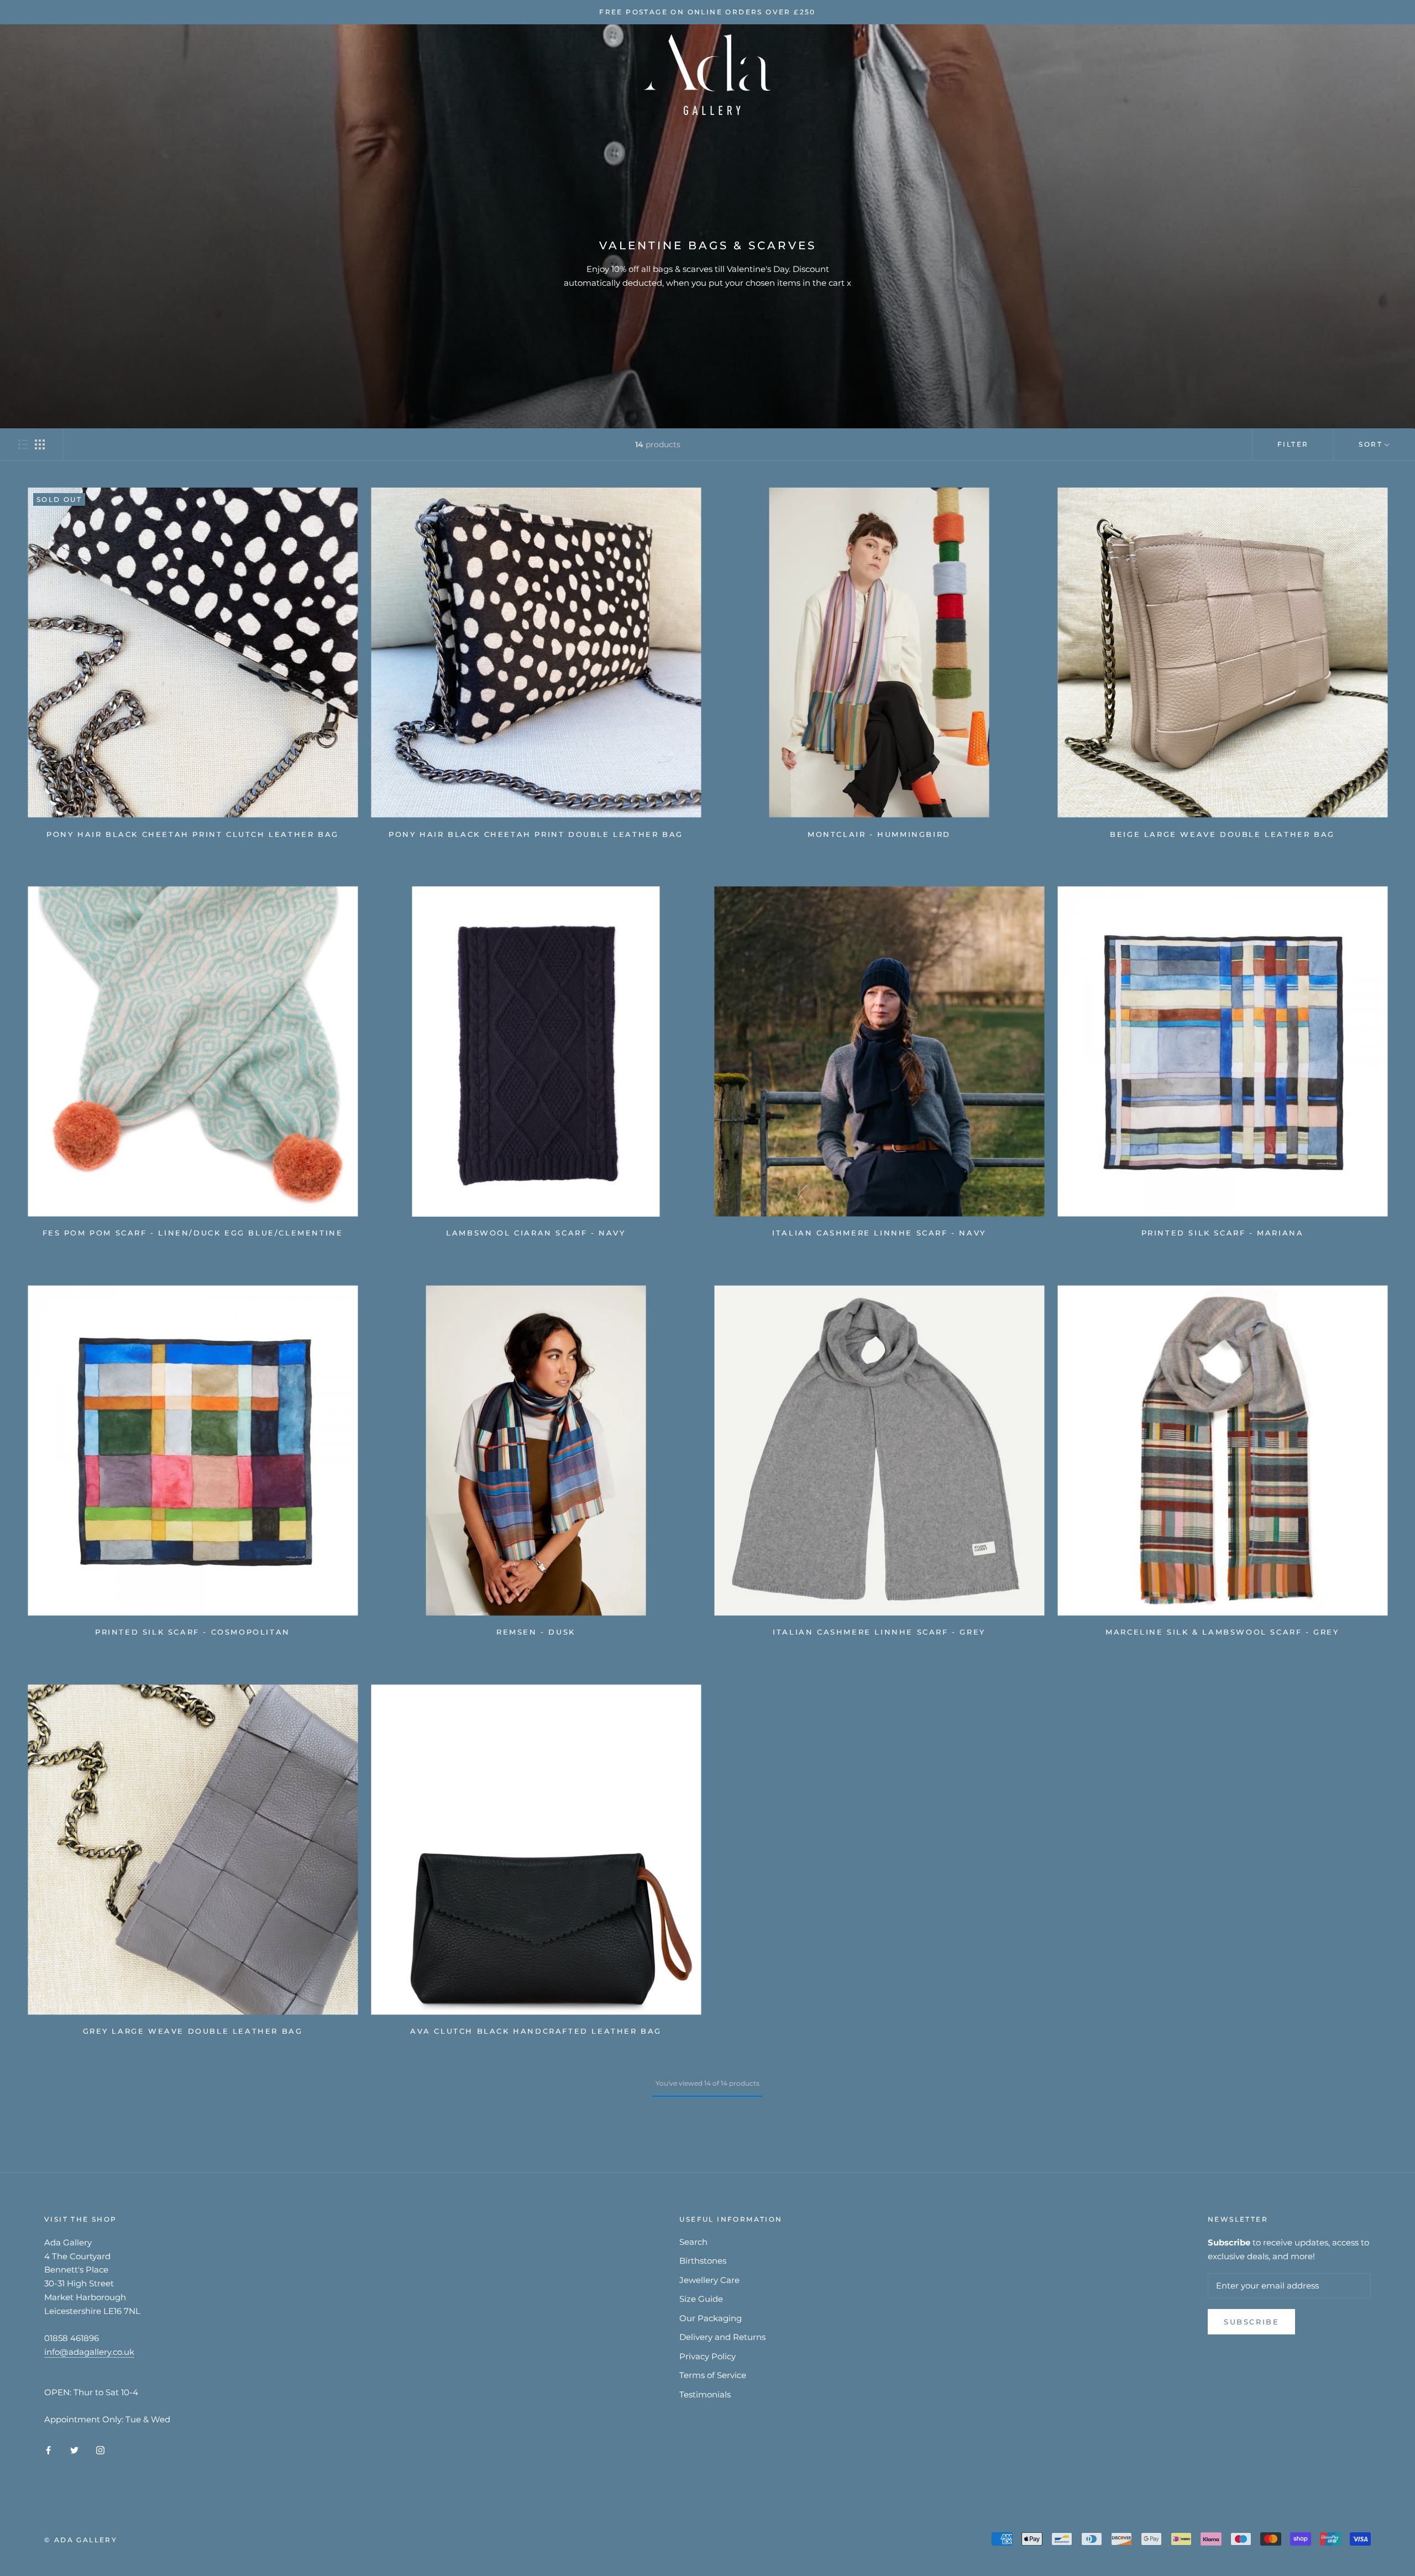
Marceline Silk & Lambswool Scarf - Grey (1222, 1632)
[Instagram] (100, 2450)
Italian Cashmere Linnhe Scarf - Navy (879, 1233)
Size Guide (701, 2299)
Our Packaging (711, 2318)
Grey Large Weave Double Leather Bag (193, 2031)
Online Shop (109, 74)
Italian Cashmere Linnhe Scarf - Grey (879, 1632)
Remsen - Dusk (536, 1632)
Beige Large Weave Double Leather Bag (1222, 834)
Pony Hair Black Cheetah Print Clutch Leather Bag (193, 834)
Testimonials (705, 2394)
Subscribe (1251, 2322)
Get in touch (449, 74)
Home (41, 74)
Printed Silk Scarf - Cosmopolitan (193, 1632)
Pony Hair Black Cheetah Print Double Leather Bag (536, 834)
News (380, 74)
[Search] (1357, 74)
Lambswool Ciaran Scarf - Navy (536, 1233)
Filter (1293, 444)
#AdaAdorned (541, 74)
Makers (263, 74)
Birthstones (703, 2261)
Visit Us (324, 74)
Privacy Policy (707, 2356)
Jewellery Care (709, 2280)
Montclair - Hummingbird (879, 834)
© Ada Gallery (81, 2540)
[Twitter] (74, 2450)
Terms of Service (713, 2375)
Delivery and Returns (722, 2337)
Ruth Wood (193, 74)
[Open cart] (1382, 74)
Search (693, 2242)
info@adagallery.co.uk (89, 2352)
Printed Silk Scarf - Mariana (1223, 1233)
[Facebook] (48, 2450)
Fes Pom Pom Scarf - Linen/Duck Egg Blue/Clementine (193, 1233)
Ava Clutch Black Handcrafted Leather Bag (536, 2031)
